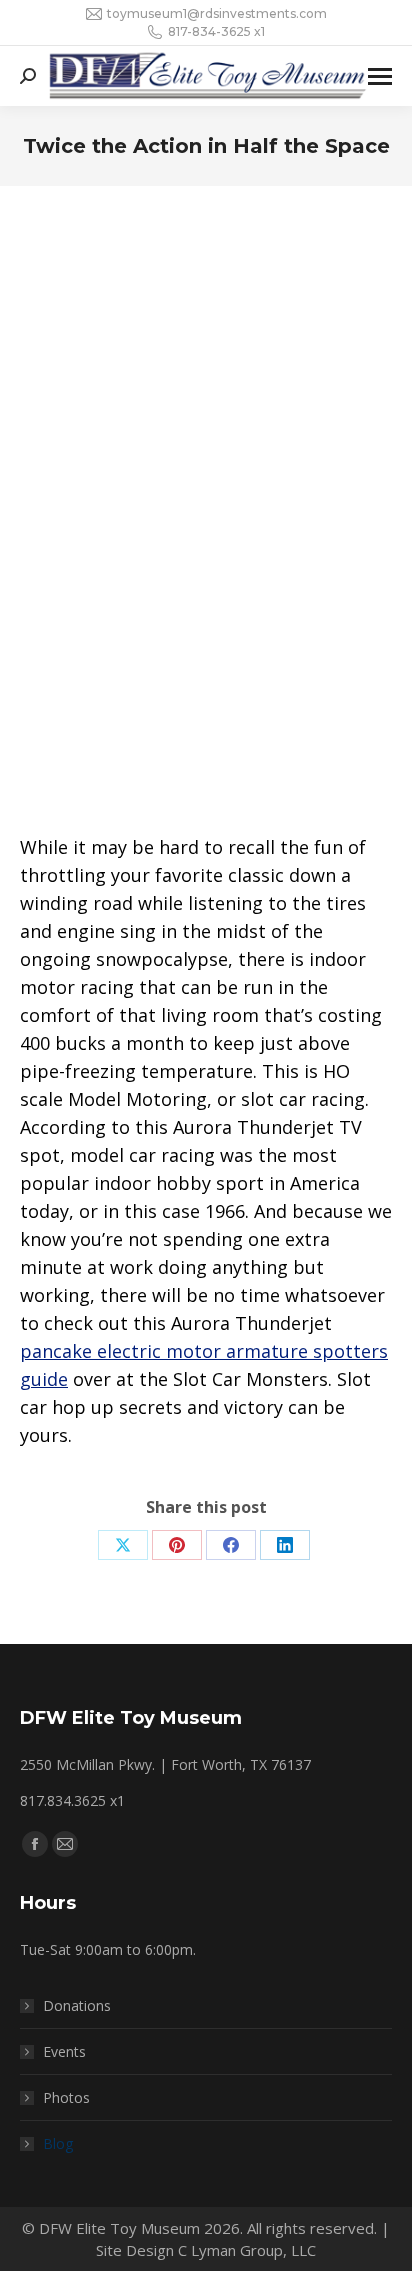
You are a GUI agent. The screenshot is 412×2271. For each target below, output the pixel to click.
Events (64, 2051)
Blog (58, 2143)
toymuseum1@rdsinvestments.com (217, 13)
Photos (66, 2097)
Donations (77, 2005)
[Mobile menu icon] (380, 76)
